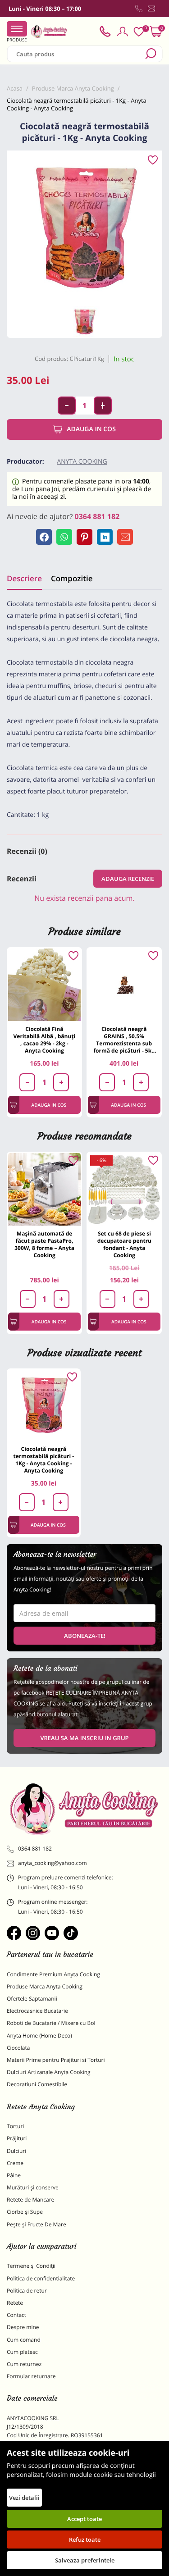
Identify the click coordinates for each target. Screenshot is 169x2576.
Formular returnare (31, 2376)
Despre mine (23, 2327)
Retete (15, 2303)
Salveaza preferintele (85, 2560)
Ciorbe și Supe (25, 2212)
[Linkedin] (105, 537)
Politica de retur (27, 2291)
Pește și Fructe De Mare (37, 2224)
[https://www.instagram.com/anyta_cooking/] (33, 1933)
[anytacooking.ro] (84, 1809)
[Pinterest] (84, 537)
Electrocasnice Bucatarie (37, 2011)
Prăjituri (17, 2138)
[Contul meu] (123, 32)
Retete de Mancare (30, 2200)
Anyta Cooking (82, 462)
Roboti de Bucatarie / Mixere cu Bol (51, 2023)
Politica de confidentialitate (41, 2278)
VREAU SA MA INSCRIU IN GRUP (84, 1738)
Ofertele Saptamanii (32, 1999)
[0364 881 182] (139, 9)
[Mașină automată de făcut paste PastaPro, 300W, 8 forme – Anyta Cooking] (44, 1189)
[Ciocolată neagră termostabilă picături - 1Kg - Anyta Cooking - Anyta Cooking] (44, 1405)
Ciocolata (18, 2048)
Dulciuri (16, 2151)
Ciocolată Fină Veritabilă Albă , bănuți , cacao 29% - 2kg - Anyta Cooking (45, 1040)
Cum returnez (24, 2364)
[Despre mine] (160, 10)
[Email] (125, 537)
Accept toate (84, 2519)
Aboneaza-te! (85, 1636)
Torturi (15, 2126)
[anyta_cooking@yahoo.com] (151, 9)
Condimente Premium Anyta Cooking (53, 1974)
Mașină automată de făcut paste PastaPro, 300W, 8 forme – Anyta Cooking (44, 1244)
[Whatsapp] (64, 537)
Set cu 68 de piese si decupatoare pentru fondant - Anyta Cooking (124, 1244)
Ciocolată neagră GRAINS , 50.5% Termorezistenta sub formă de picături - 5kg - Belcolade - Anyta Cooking (124, 1040)
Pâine (14, 2175)
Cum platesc (22, 2352)
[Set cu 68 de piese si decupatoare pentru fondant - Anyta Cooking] (124, 1189)
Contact (16, 2315)
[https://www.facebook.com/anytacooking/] (14, 1933)
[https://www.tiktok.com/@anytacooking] (71, 1933)
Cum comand (24, 2340)
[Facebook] (44, 537)
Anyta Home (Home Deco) (39, 2036)
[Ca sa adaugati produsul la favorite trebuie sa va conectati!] (153, 160)
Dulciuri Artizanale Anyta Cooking (49, 2072)
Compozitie (72, 578)
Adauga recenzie (128, 879)
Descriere (24, 578)
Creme (15, 2163)
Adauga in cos (91, 429)
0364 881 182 (97, 516)
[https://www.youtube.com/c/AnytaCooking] (52, 1933)
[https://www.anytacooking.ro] (49, 32)
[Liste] (139, 32)
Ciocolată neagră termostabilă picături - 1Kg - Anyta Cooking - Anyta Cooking (44, 1460)
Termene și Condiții (31, 2266)
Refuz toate (85, 2540)
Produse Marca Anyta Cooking (45, 1986)
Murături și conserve (33, 2187)
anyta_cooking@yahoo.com (53, 1863)
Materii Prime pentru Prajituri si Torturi (56, 2060)
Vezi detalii (24, 2498)
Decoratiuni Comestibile (37, 2084)
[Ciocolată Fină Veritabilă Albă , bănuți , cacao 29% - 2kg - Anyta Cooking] (44, 985)
